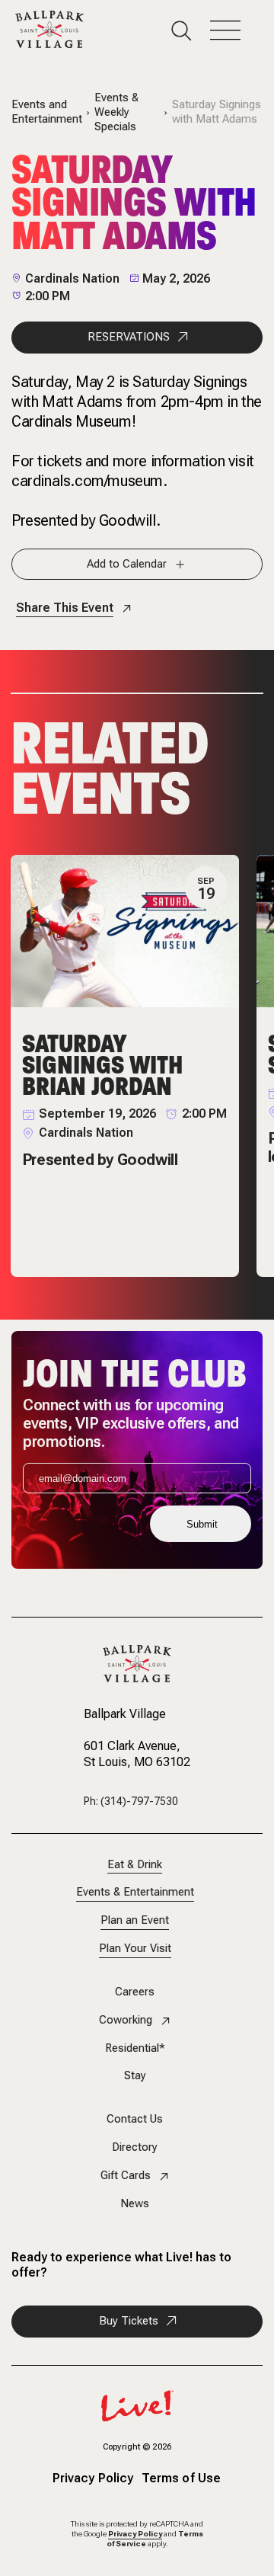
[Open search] (191, 31)
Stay (135, 2076)
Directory (135, 2147)
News (135, 2204)
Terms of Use (181, 2479)
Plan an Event (135, 1920)
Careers (135, 1992)
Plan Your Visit (135, 1949)
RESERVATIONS (129, 337)
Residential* (135, 2048)
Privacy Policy (93, 2479)
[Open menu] (234, 31)
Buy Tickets (129, 2321)
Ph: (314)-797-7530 (131, 1801)
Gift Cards (126, 2176)
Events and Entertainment (47, 112)
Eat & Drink (135, 1865)
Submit (202, 1524)
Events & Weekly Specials (116, 112)
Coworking (126, 2020)
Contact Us (135, 2119)
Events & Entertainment (135, 1892)
